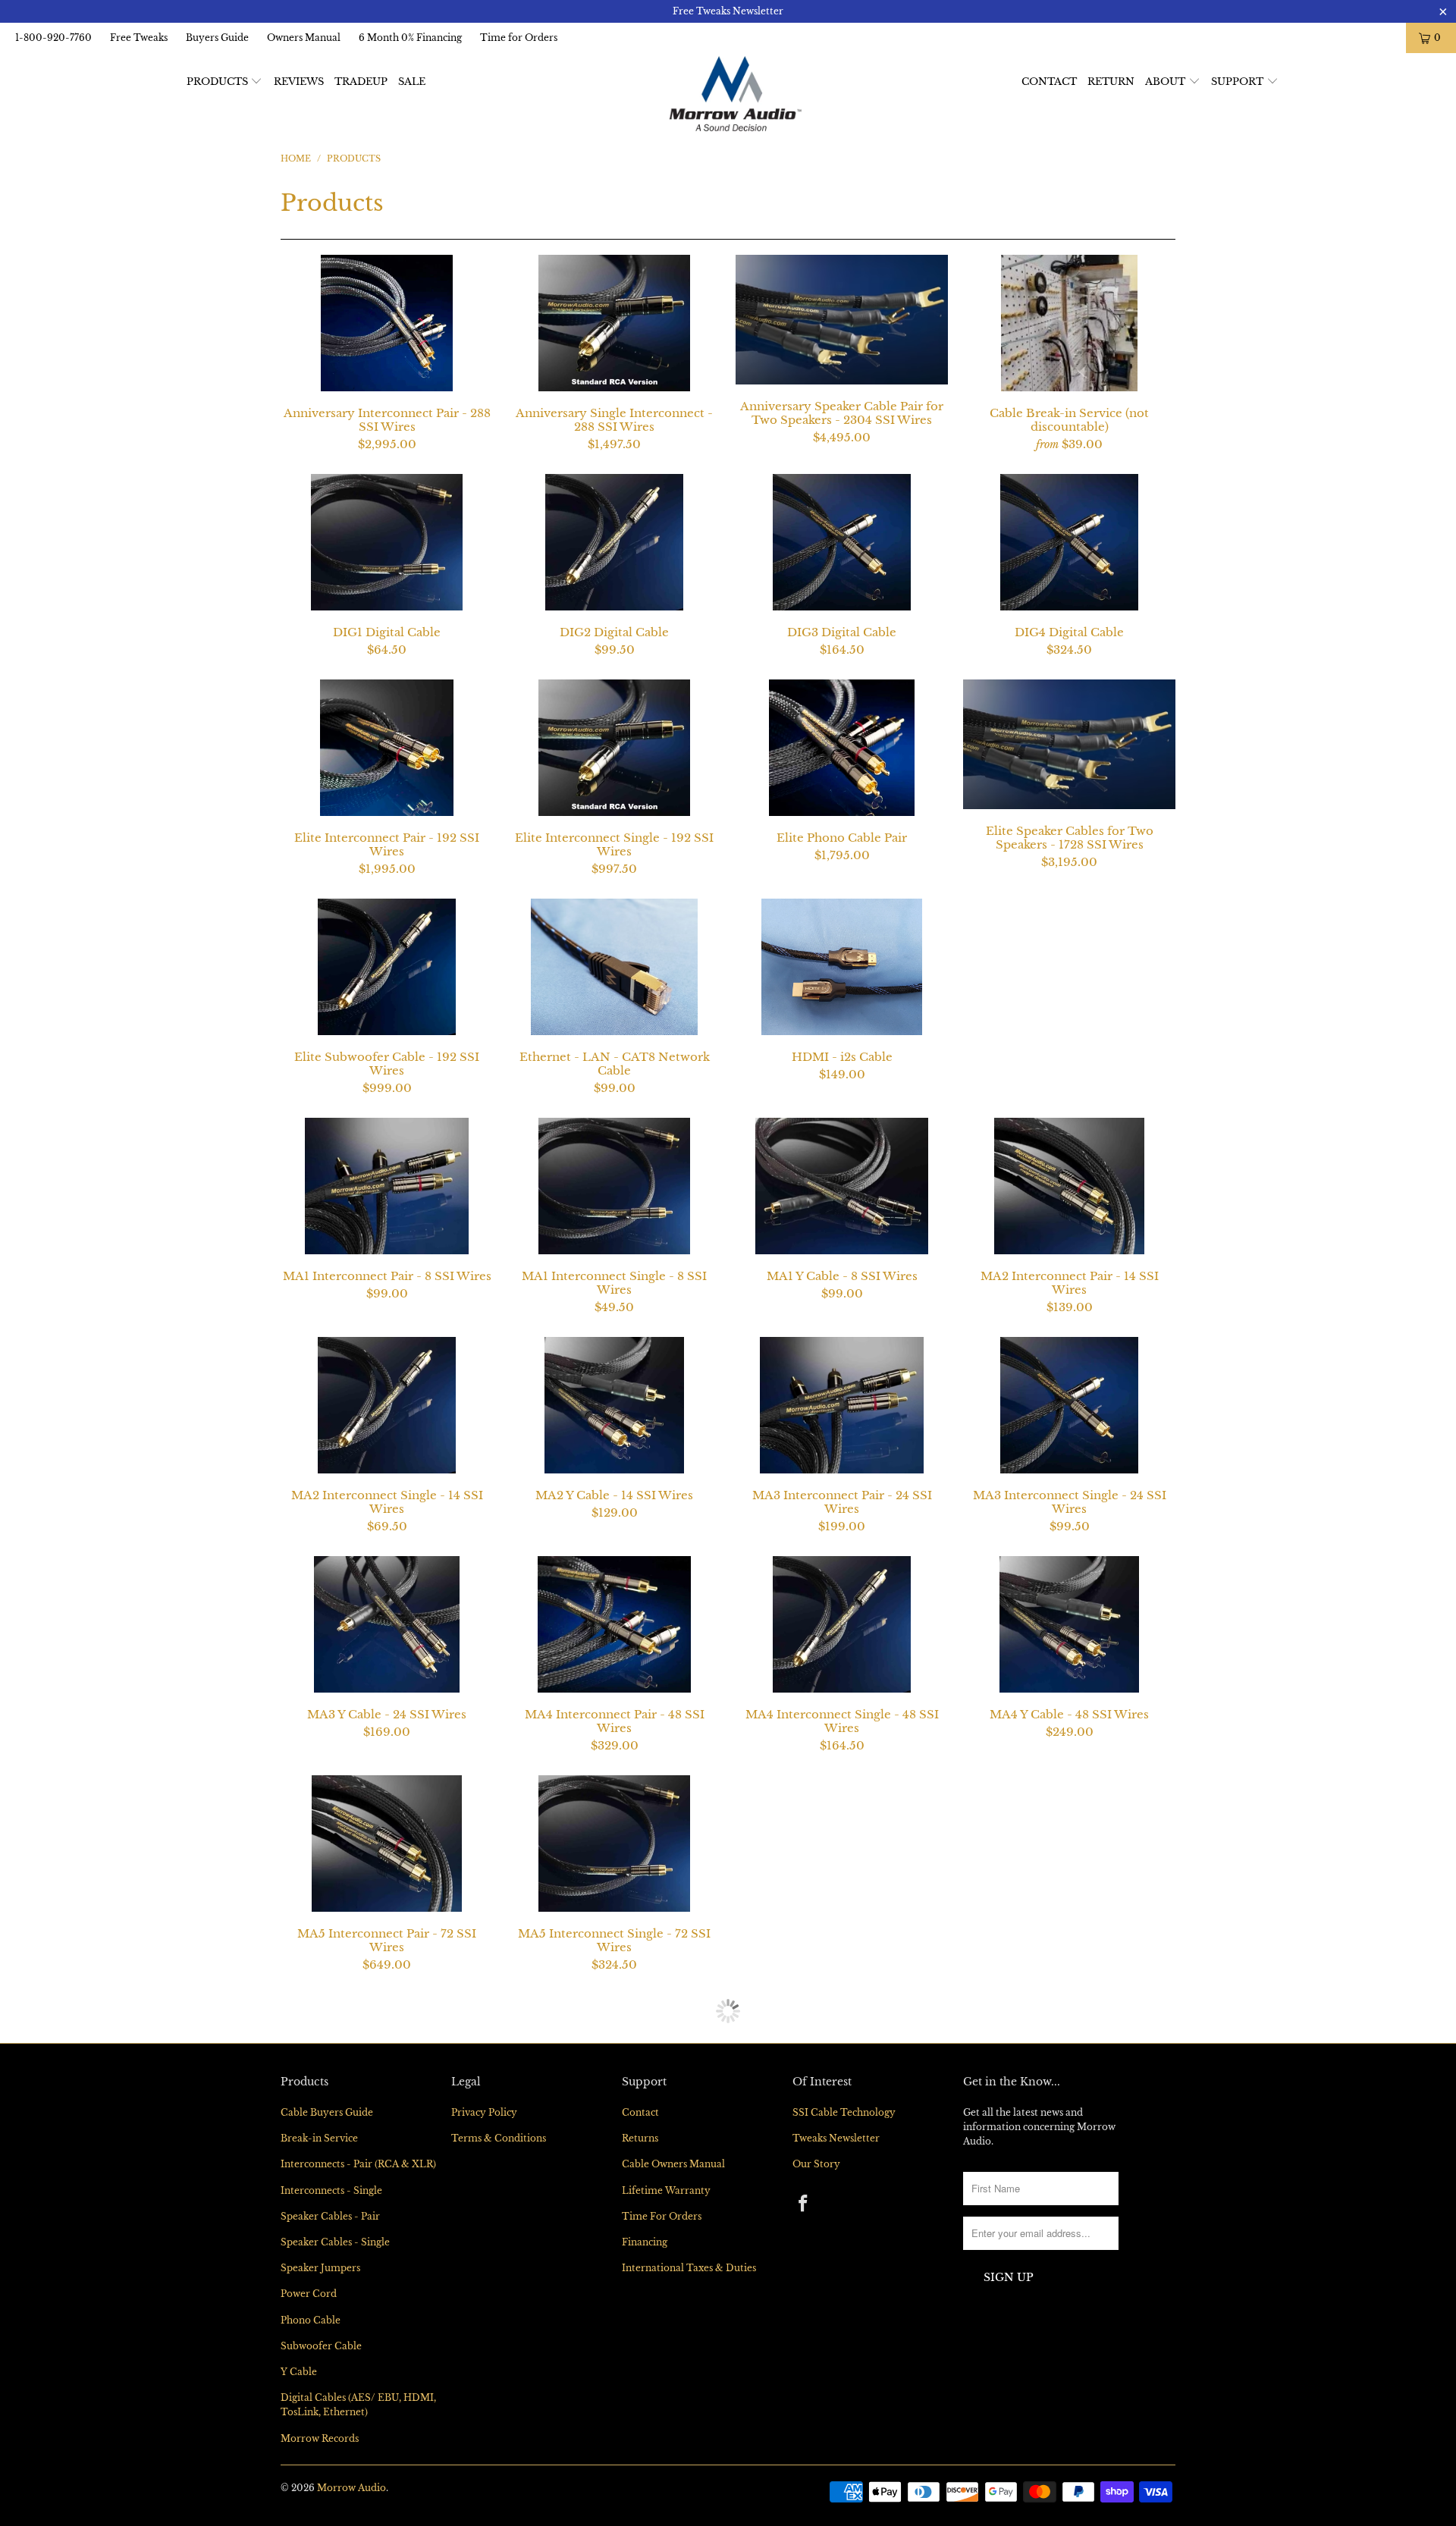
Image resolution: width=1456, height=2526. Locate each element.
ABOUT (1167, 82)
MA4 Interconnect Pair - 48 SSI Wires (614, 1624)
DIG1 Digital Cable (387, 542)
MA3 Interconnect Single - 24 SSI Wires (1069, 1405)
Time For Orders (662, 2435)
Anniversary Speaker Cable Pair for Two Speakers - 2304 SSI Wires (842, 320)
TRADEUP (361, 82)
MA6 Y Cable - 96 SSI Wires (614, 2063)
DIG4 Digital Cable (1069, 542)
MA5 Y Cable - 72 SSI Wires (842, 1844)
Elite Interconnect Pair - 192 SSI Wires (387, 748)
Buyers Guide (217, 38)
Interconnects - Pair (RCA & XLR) (358, 2383)
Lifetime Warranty (666, 2410)
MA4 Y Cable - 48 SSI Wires (1069, 1624)
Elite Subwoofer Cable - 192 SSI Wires (387, 967)
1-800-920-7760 (53, 38)
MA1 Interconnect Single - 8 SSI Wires (614, 1186)
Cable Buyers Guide (327, 2331)
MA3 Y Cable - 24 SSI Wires (387, 1624)
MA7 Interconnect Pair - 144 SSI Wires (842, 2063)
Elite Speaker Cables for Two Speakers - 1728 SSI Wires (1069, 744)
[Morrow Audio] (735, 94)
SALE (412, 82)
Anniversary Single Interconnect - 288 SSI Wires (614, 323)
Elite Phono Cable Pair (842, 748)
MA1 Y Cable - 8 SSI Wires (842, 1186)
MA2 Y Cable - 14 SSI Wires (614, 1405)
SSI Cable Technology (844, 2331)
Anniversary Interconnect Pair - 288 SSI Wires (387, 323)
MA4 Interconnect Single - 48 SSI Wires (842, 1624)
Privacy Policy (484, 2331)
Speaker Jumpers (320, 2487)
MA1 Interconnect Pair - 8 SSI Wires (387, 1186)
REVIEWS (299, 82)
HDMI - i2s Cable (842, 967)
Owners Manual (304, 38)
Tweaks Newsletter (836, 2357)
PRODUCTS (219, 82)
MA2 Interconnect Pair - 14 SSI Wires (1069, 1186)
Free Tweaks (139, 38)
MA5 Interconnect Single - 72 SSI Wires (614, 1844)
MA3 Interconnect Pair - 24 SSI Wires (842, 1405)
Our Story (816, 2383)
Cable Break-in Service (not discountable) (1069, 323)
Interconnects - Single (331, 2410)
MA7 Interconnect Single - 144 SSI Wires (1069, 2063)
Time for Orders (519, 38)
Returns (640, 2357)
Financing (645, 2461)
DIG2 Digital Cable (614, 542)
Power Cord (309, 2513)
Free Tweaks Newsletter (728, 11)
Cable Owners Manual (673, 2383)
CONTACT (1049, 82)
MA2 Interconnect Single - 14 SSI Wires (387, 1405)
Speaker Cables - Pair (330, 2435)
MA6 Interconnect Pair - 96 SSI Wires (1069, 1844)
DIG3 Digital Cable (842, 542)
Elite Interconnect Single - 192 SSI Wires (614, 748)
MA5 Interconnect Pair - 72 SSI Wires (387, 1844)
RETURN (1111, 82)
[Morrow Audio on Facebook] (804, 2424)
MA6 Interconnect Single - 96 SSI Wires (387, 2063)
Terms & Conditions (499, 2357)
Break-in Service (319, 2357)
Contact (640, 2331)
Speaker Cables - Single (335, 2461)
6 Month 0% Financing (410, 38)
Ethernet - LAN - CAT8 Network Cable (614, 967)
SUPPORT (1239, 82)
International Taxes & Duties (689, 2487)
